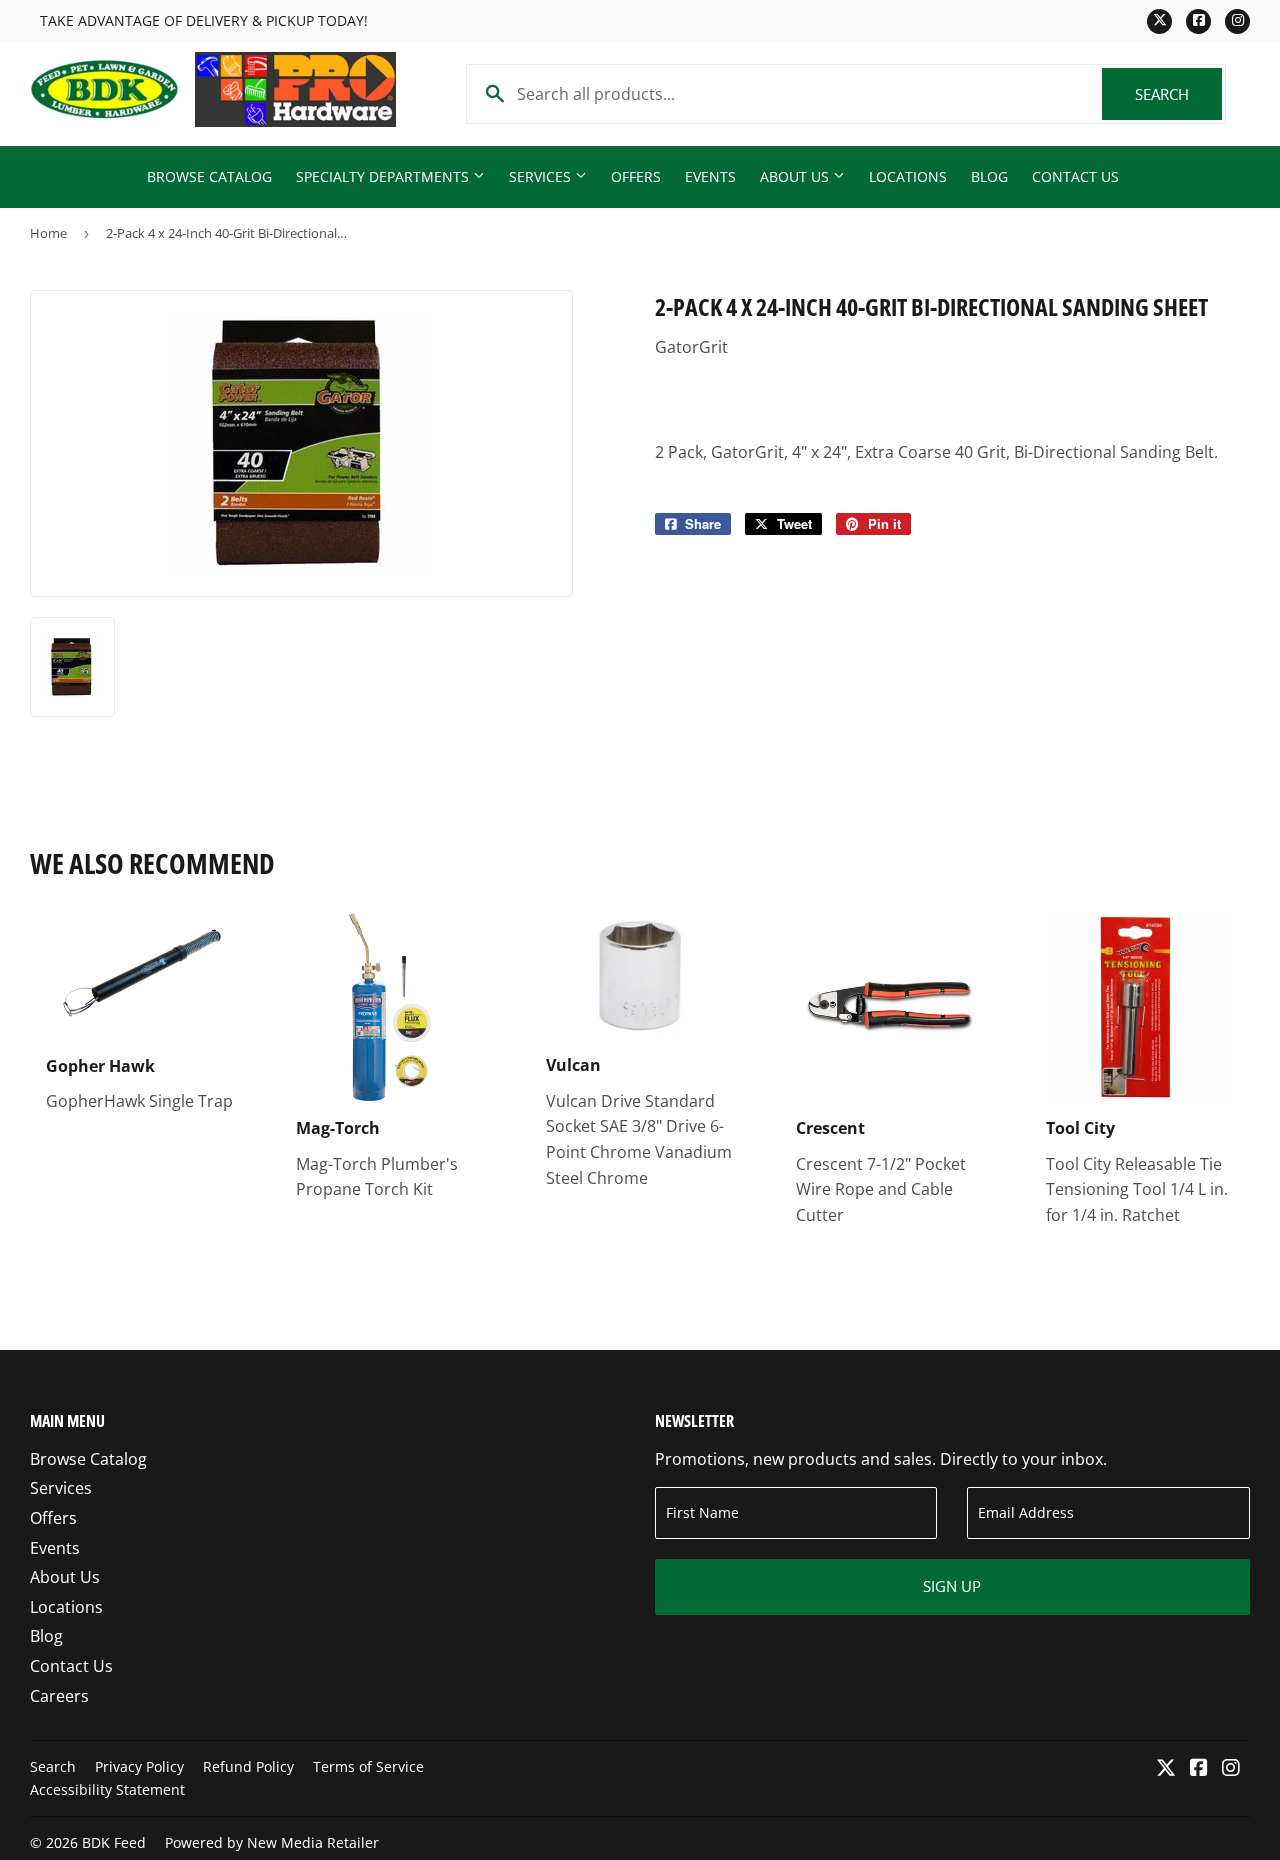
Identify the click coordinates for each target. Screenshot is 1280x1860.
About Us (796, 176)
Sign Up (952, 1586)
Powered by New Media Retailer (272, 1842)
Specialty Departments (384, 176)
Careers (59, 1696)
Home (48, 233)
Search (1178, 94)
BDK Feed (114, 1842)
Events (710, 176)
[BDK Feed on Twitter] (1166, 1769)
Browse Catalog (209, 176)
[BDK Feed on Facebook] (1199, 1769)
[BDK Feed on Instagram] (1231, 1769)
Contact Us (1075, 176)
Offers (636, 176)
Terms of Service (368, 1766)
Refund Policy (248, 1766)
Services (542, 176)
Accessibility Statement (107, 1789)
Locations (908, 176)
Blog (989, 176)
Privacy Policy (139, 1766)
